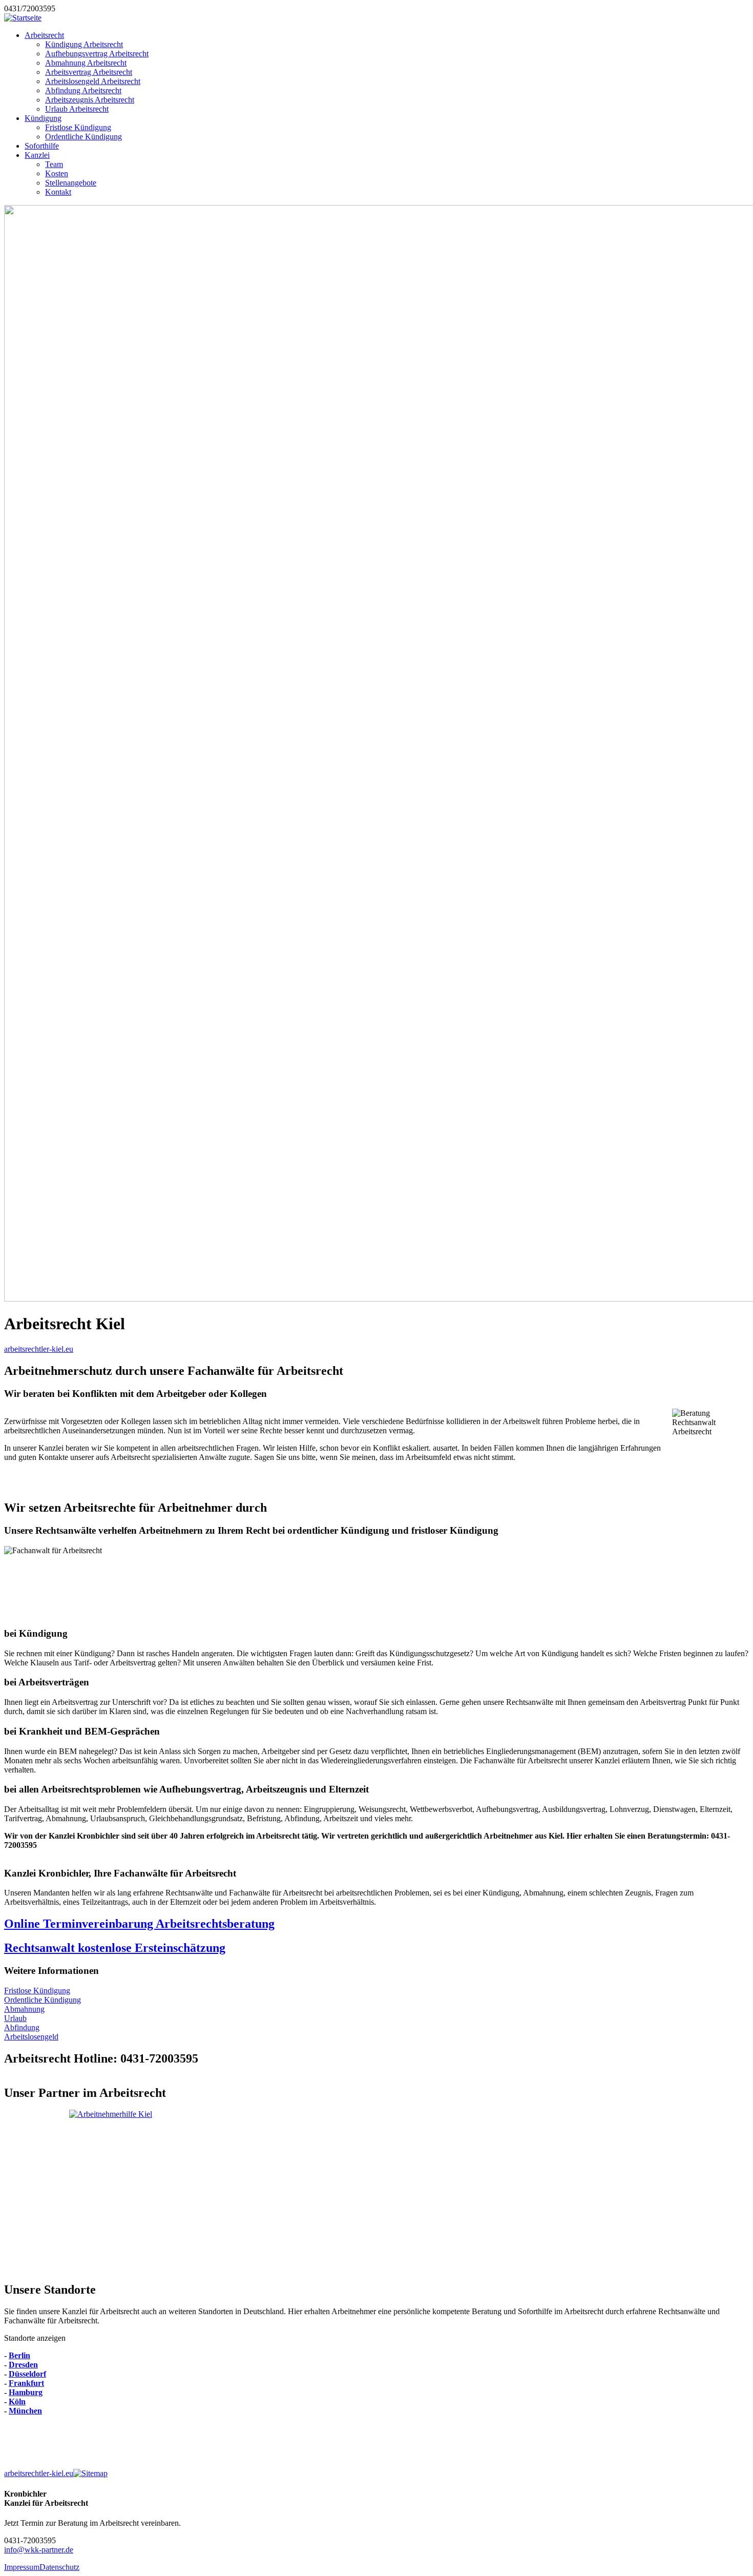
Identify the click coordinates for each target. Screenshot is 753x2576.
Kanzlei (37, 155)
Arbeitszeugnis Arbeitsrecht (90, 100)
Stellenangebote (71, 183)
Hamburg (26, 2392)
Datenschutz (59, 2567)
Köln (17, 2402)
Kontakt (58, 192)
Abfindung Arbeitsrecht (83, 90)
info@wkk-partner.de (39, 2550)
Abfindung (22, 2027)
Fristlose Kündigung (78, 127)
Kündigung (43, 118)
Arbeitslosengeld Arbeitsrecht (93, 81)
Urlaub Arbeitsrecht (77, 109)
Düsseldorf (27, 2374)
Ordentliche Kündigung (83, 137)
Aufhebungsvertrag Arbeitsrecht (97, 54)
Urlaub (15, 2018)
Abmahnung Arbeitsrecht (86, 63)
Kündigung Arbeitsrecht (84, 44)
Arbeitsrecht (44, 35)
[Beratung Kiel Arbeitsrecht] (376, 2191)
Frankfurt (26, 2383)
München (25, 2411)
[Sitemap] (90, 2473)
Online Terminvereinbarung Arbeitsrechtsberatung (139, 1924)
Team (54, 164)
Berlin (19, 2355)
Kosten (57, 173)
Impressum (22, 2567)
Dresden (23, 2365)
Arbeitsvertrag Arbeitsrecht (89, 72)
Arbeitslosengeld (31, 2037)
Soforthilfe (42, 146)
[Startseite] (23, 18)
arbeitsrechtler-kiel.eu (39, 1349)
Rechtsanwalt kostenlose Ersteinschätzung (115, 1948)
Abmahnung (24, 2009)
